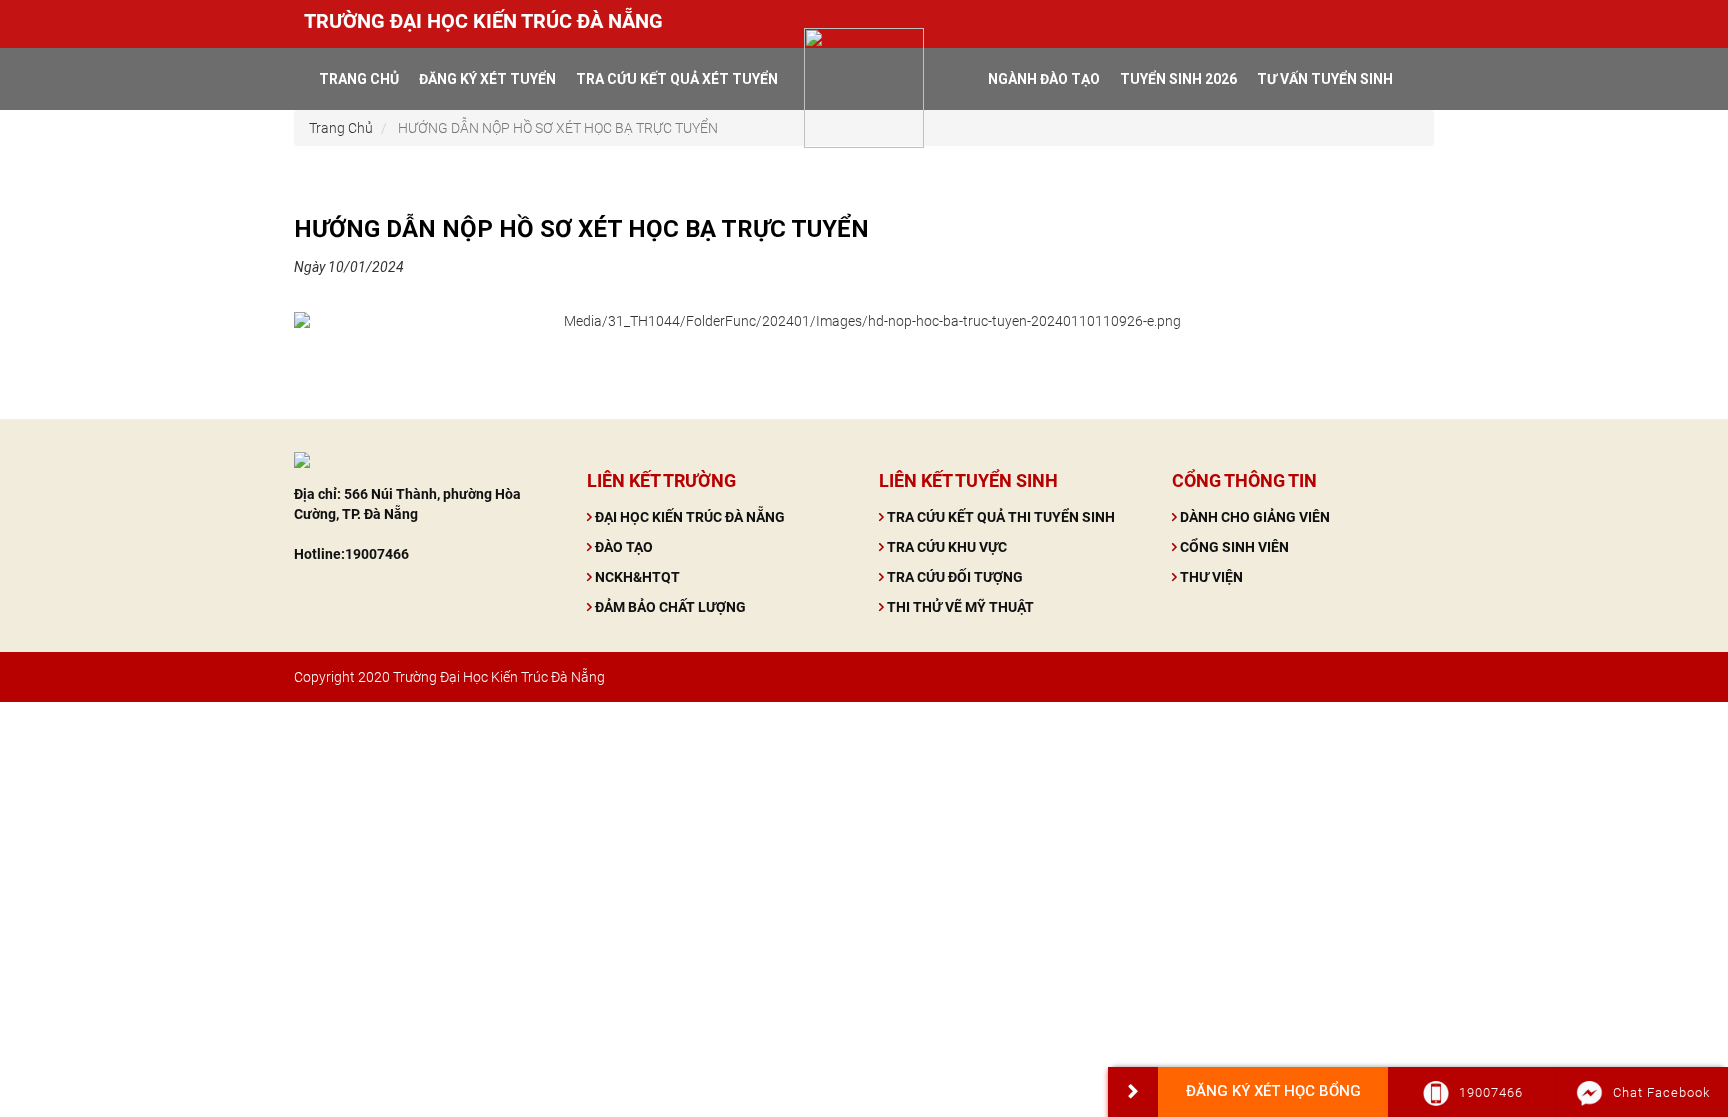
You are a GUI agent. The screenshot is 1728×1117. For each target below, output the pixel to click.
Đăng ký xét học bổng (1273, 1091)
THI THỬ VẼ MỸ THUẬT (960, 607)
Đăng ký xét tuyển (487, 79)
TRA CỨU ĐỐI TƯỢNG (955, 577)
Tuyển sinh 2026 (1178, 79)
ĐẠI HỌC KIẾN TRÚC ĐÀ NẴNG (690, 517)
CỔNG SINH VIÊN (1234, 547)
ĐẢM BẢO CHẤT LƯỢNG (670, 607)
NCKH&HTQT (637, 577)
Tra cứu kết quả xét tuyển (677, 79)
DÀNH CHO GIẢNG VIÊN (1255, 517)
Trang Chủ (341, 128)
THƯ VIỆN (1211, 577)
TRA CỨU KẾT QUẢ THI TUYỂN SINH (1001, 517)
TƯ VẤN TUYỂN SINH (1325, 79)
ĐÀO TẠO (624, 547)
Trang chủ (359, 79)
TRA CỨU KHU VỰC (947, 547)
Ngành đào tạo (1044, 79)
